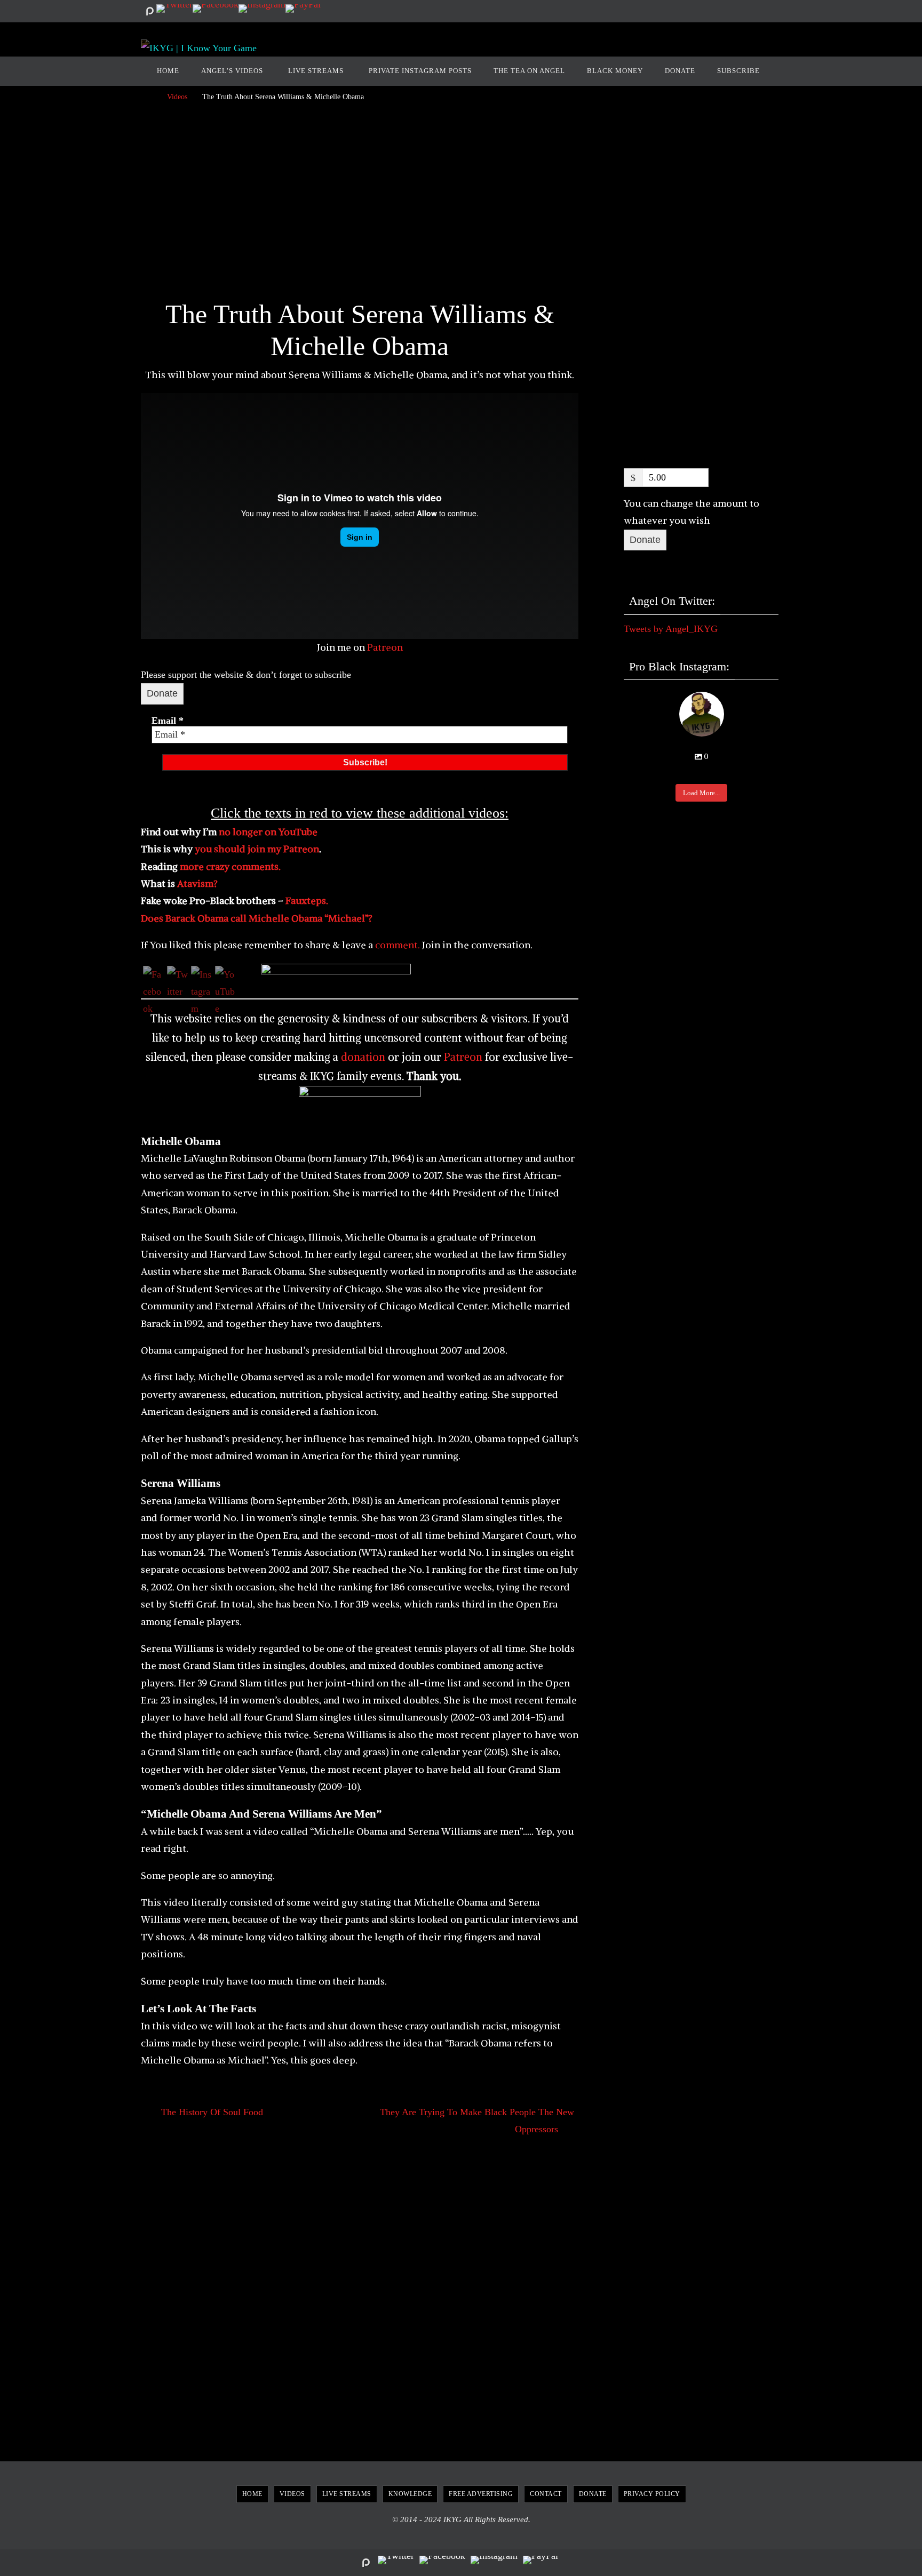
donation (363, 1057)
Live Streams (347, 2494)
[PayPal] (303, 9)
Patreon (385, 647)
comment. (396, 945)
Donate (162, 693)
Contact (546, 2494)
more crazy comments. (230, 866)
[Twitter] (174, 9)
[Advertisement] (360, 204)
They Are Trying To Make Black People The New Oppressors (477, 2121)
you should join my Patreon (257, 849)
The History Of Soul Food (211, 2112)
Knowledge (410, 2494)
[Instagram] (262, 9)
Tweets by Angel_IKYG (671, 629)
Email (168, 721)
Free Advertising (481, 2494)
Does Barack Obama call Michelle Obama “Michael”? (257, 918)
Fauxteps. (307, 901)
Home (252, 2494)
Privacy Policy (652, 2494)
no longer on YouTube (268, 832)
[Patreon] (149, 11)
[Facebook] (216, 9)
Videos (177, 97)
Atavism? (197, 883)
